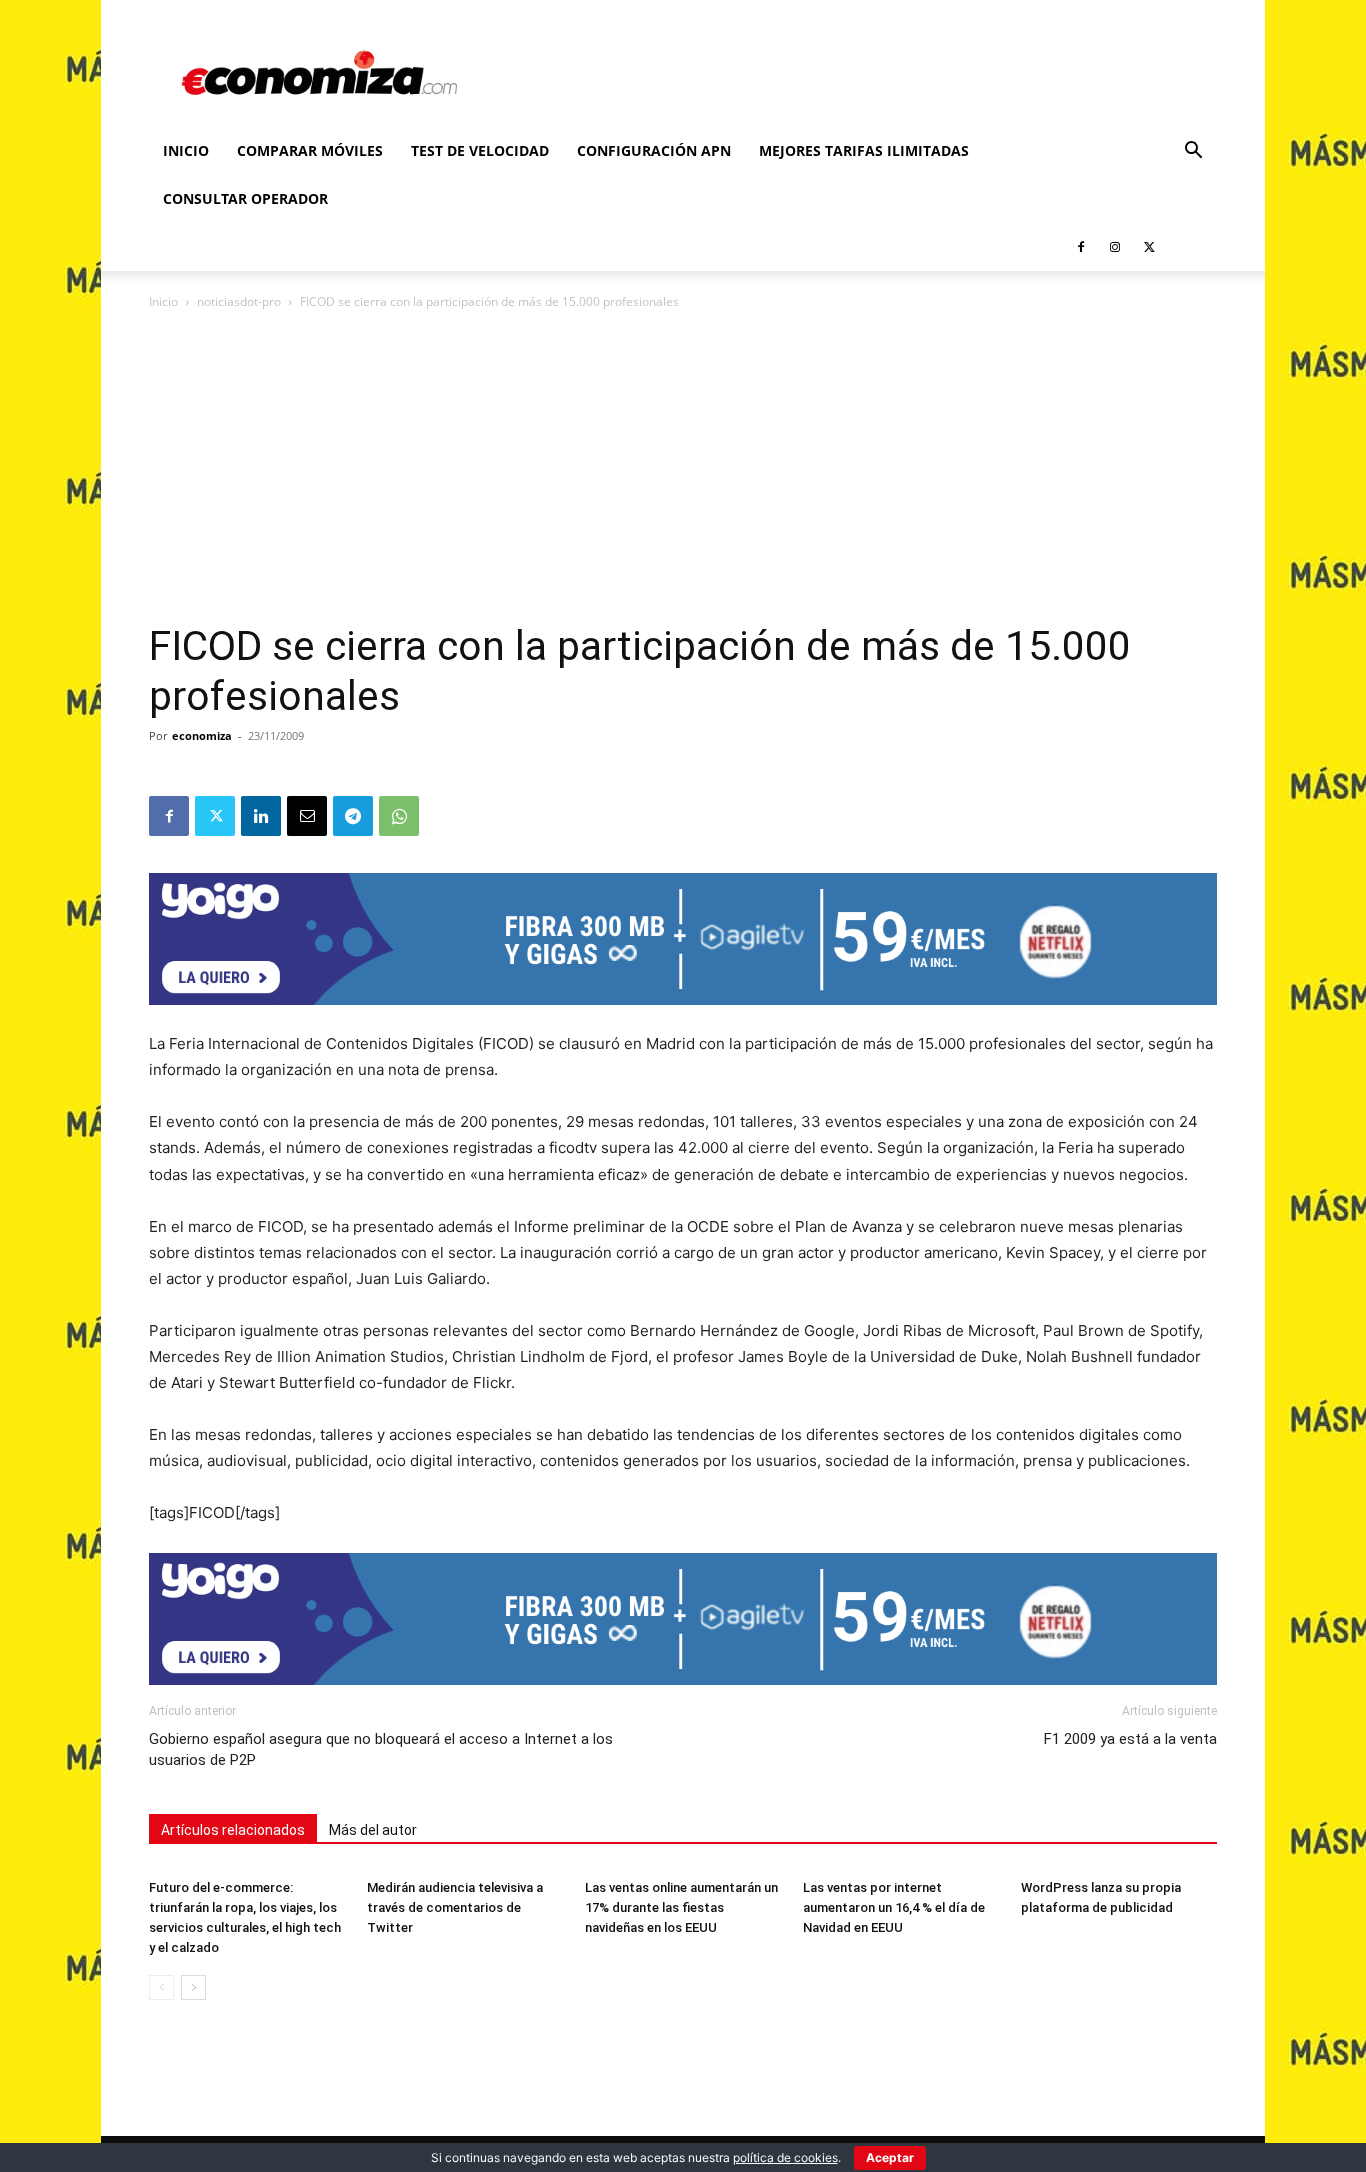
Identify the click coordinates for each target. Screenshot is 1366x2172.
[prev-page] (161, 1987)
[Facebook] (1081, 247)
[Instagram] (1115, 247)
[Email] (307, 816)
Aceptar (890, 2157)
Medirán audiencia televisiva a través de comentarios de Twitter (455, 1907)
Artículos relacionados (233, 1830)
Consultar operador (245, 198)
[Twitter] (1149, 247)
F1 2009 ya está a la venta (1130, 1739)
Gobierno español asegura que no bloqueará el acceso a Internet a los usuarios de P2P (381, 1749)
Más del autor (373, 1830)
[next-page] (193, 1987)
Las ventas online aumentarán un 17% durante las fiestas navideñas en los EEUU (681, 1907)
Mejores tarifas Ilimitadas (864, 150)
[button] (1193, 152)
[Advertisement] (683, 472)
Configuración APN (654, 150)
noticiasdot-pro (239, 301)
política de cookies (785, 2157)
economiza (202, 735)
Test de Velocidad (480, 150)
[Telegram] (353, 816)
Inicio (186, 150)
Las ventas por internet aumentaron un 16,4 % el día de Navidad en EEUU (894, 1907)
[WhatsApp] (399, 816)
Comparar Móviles (310, 150)
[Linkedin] (261, 816)
